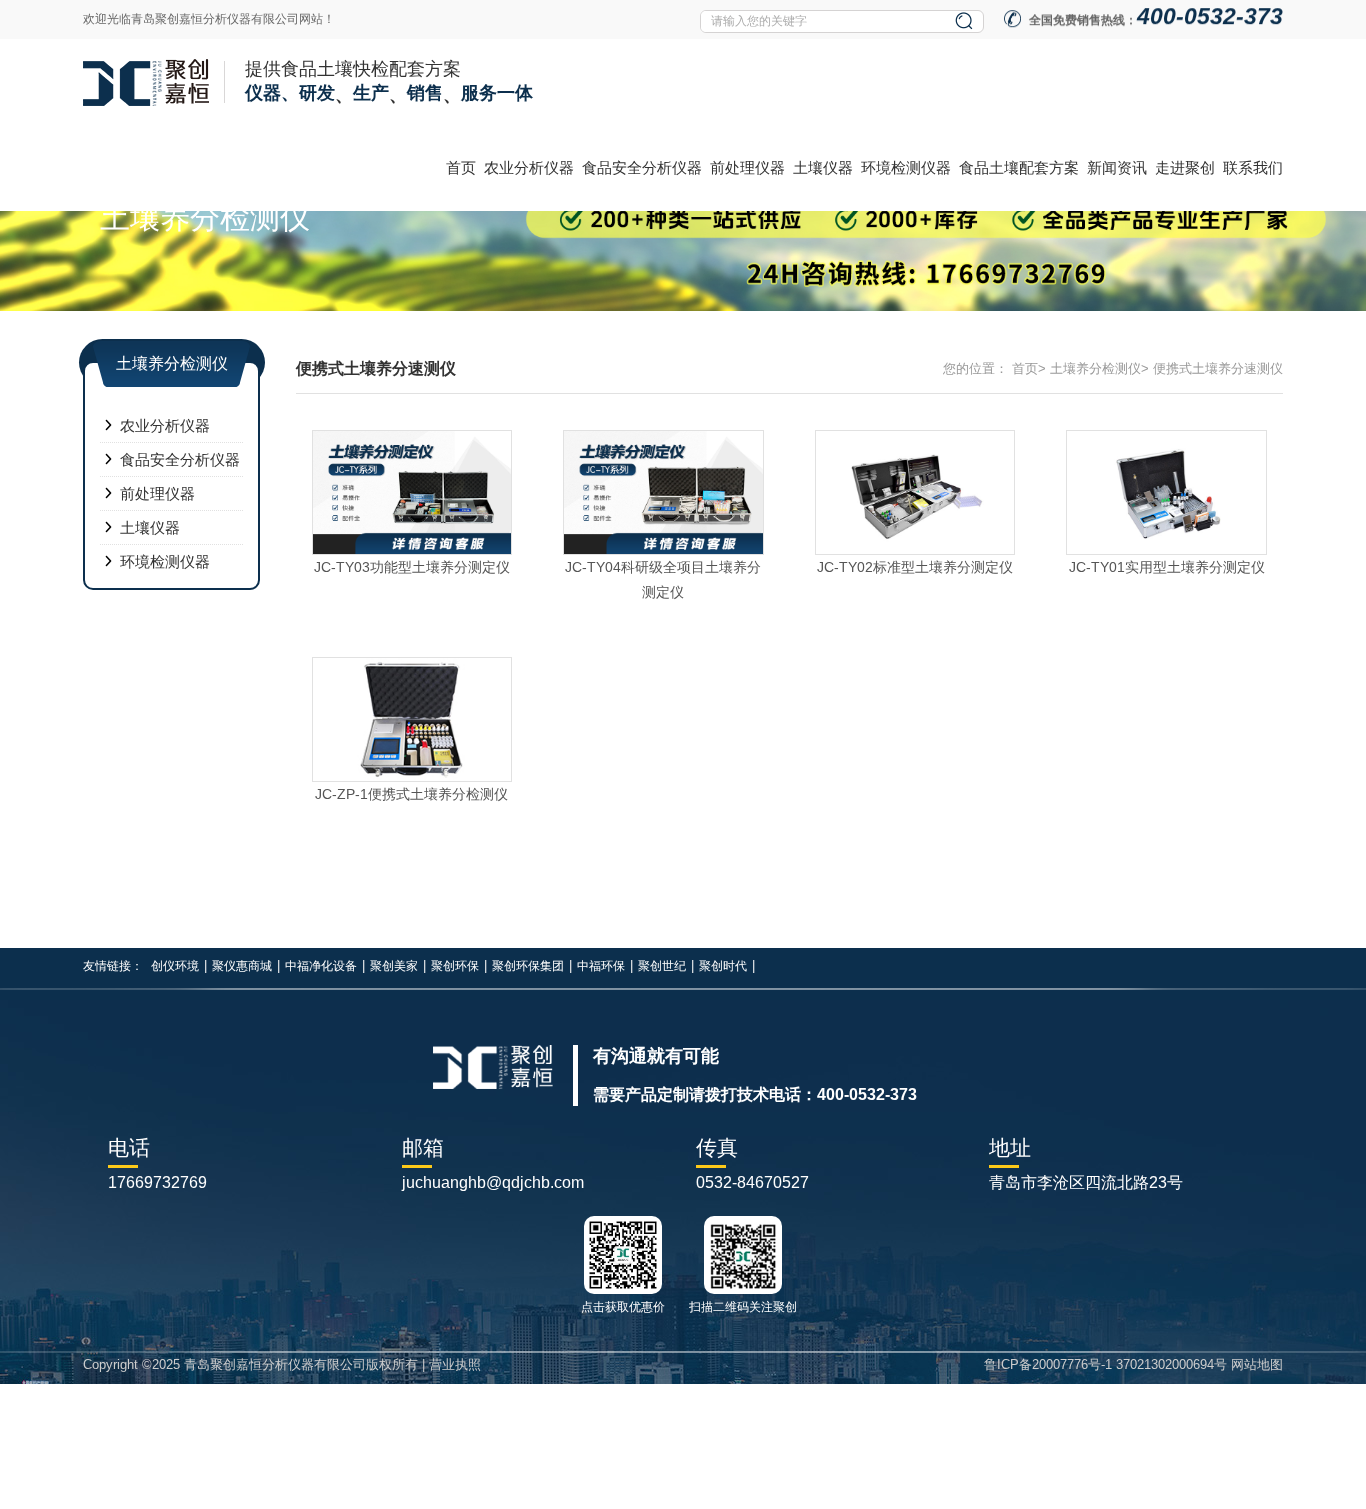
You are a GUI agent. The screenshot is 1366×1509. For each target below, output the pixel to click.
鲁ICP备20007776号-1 (1048, 1364)
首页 (461, 167)
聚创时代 (723, 966)
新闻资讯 (1117, 167)
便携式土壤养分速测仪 (1218, 368)
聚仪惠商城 (242, 966)
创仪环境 (175, 966)
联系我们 (1253, 167)
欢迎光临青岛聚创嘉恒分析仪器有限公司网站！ (209, 19)
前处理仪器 (747, 167)
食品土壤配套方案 (1019, 167)
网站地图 (1257, 1364)
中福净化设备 (321, 966)
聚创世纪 (662, 966)
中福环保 (601, 966)
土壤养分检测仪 (1095, 368)
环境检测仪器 (906, 167)
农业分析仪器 (529, 167)
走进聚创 (1185, 167)
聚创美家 (394, 966)
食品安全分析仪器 (642, 167)
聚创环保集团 (528, 966)
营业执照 (455, 1364)
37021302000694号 (1171, 1364)
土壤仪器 (823, 167)
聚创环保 (455, 966)
